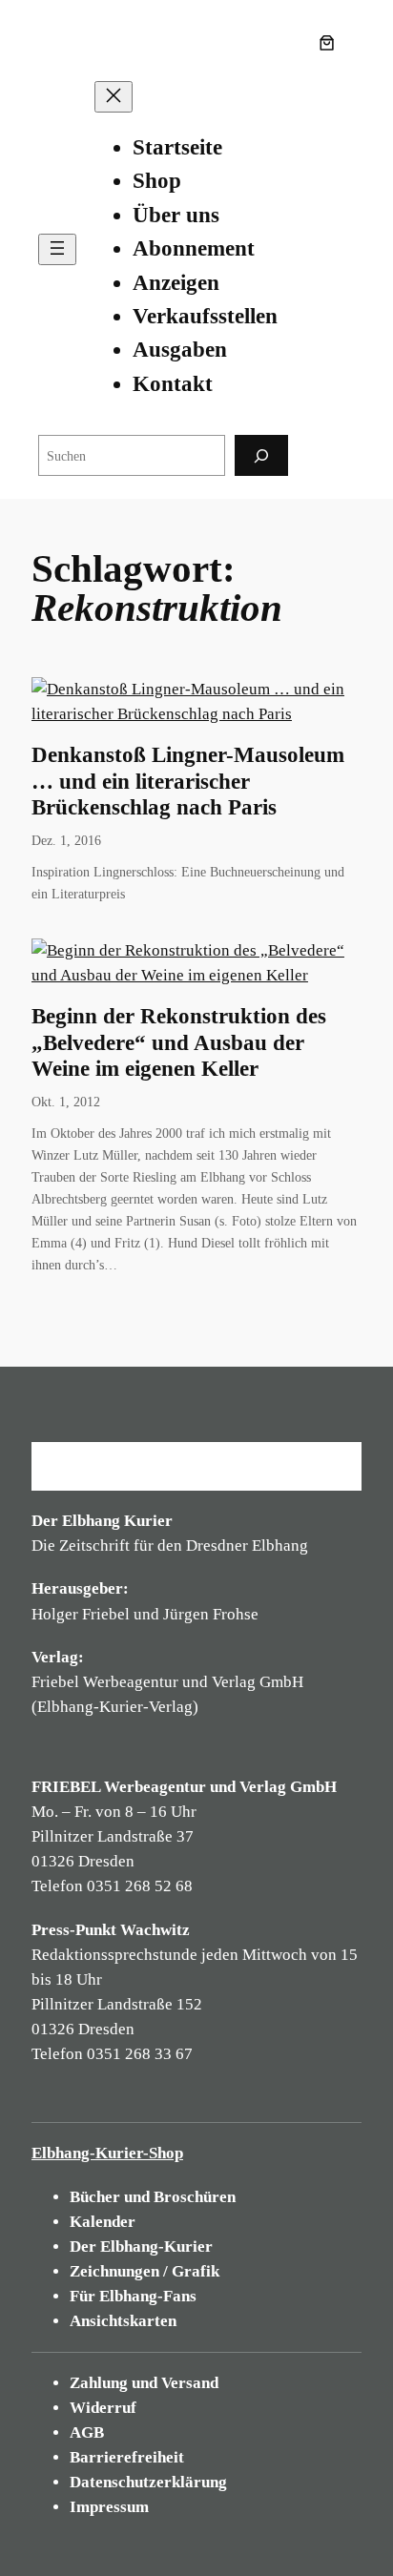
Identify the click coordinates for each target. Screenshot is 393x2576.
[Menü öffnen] (57, 249)
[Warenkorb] (331, 43)
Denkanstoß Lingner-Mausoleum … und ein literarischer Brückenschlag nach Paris (188, 781)
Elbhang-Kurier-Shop (107, 2153)
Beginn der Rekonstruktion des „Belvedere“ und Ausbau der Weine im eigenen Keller (179, 1042)
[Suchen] (261, 455)
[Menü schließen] (114, 97)
